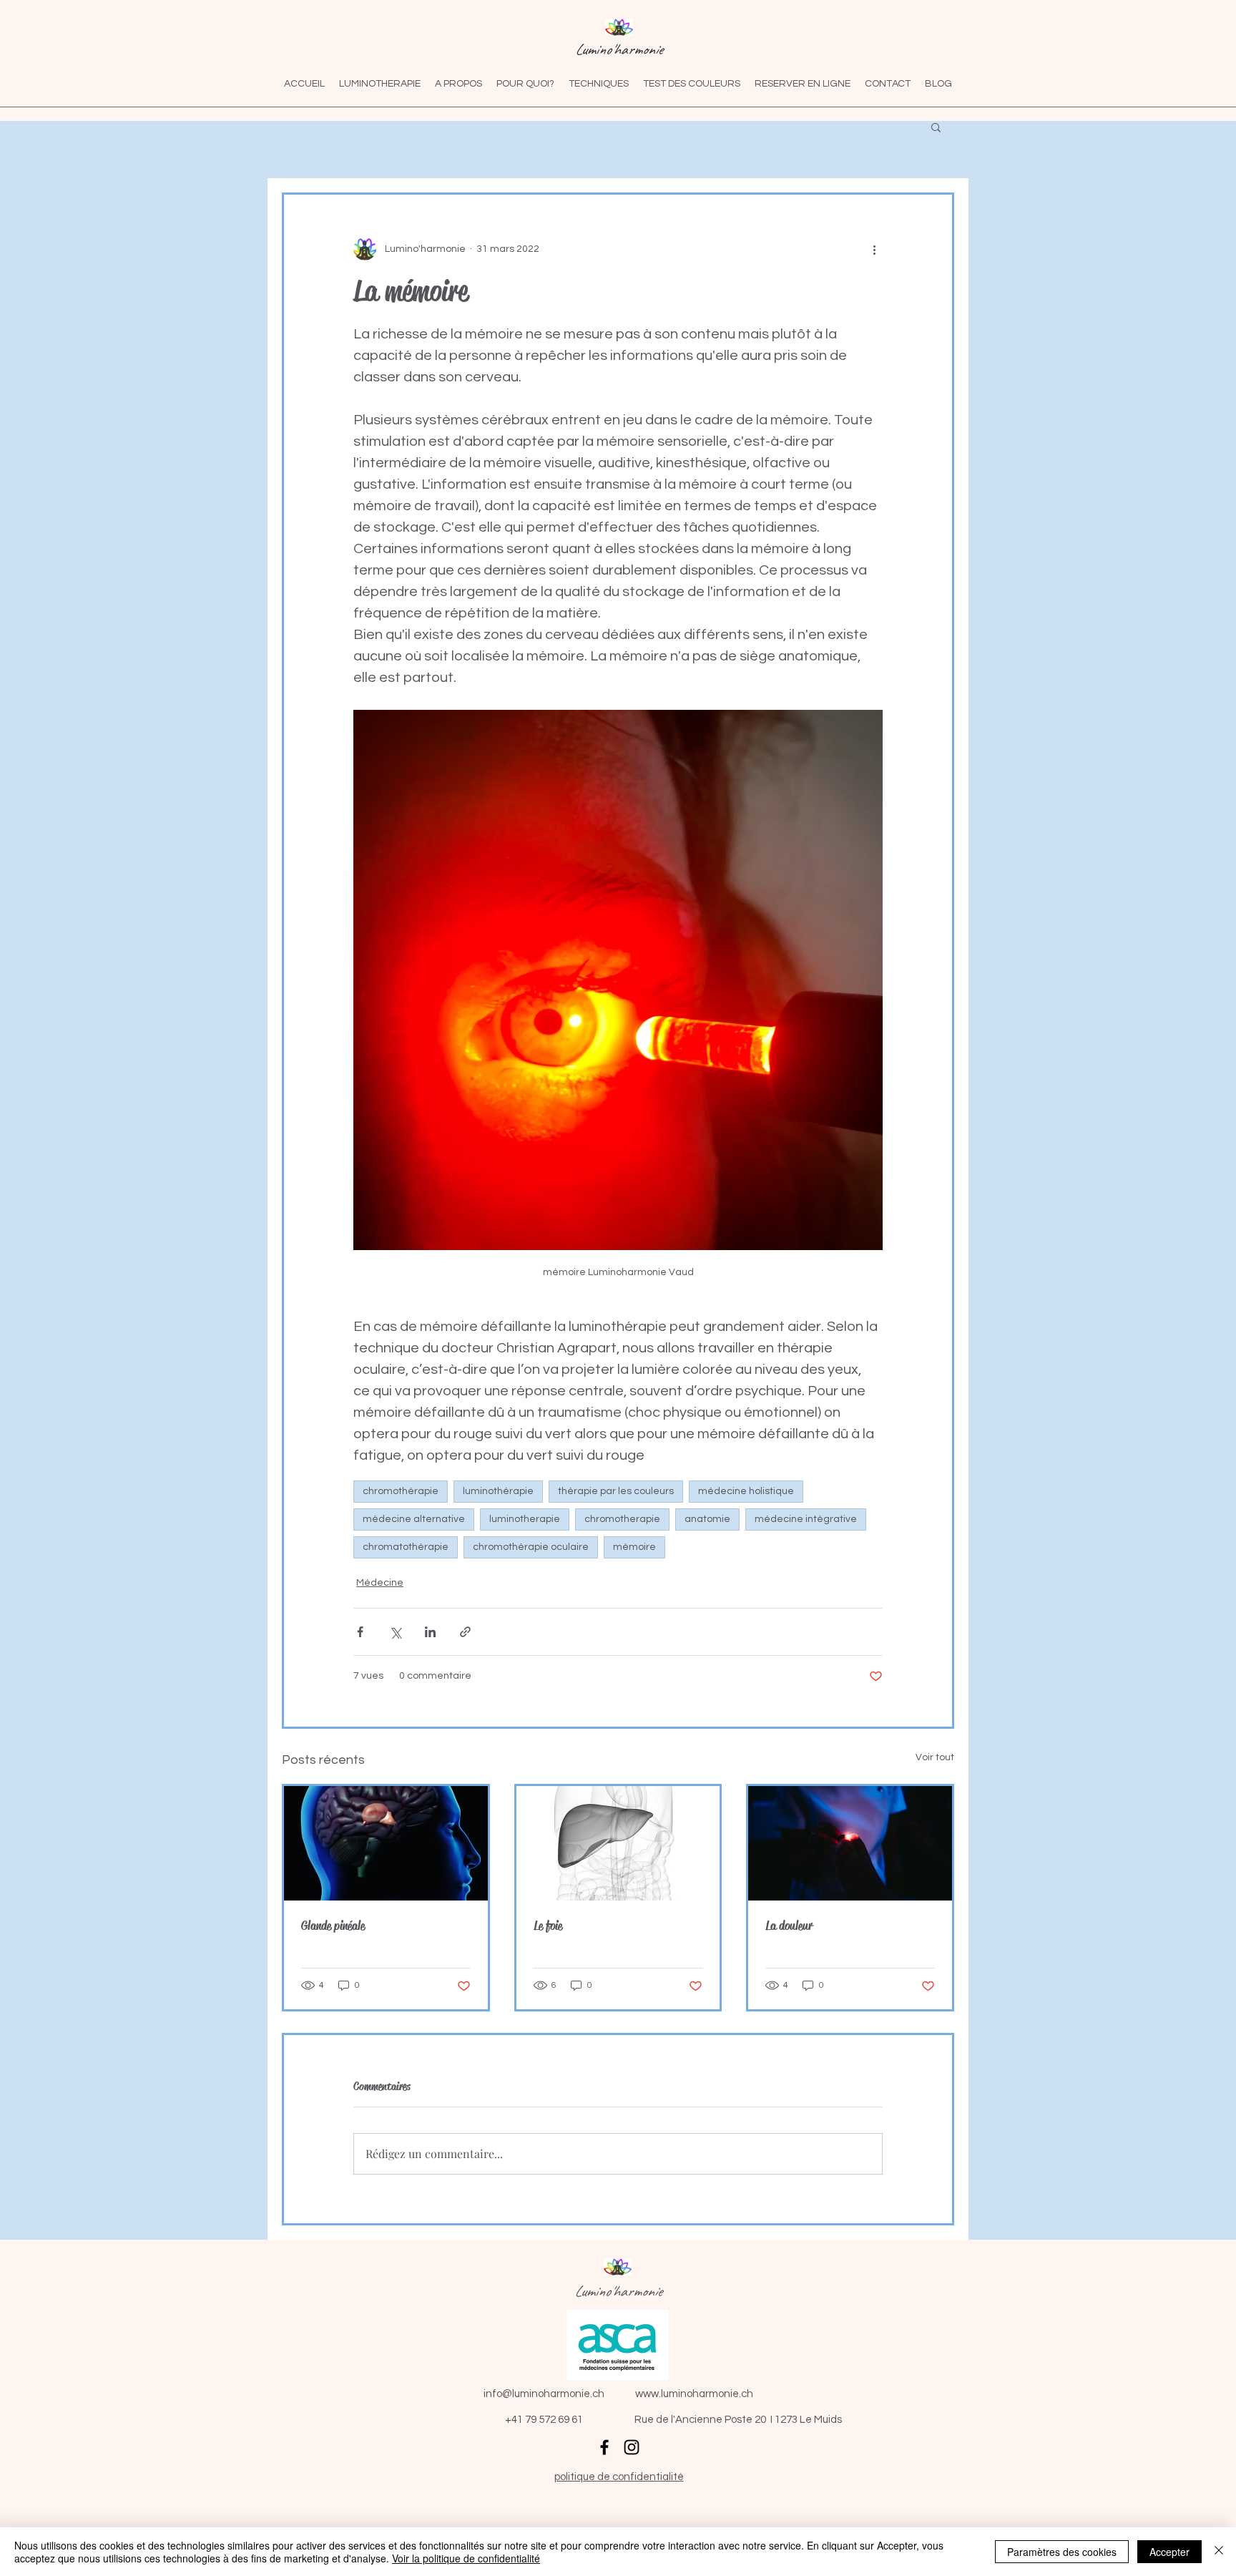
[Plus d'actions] (874, 249)
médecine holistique (746, 1491)
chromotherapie (622, 1519)
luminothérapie (498, 1491)
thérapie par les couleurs (616, 1491)
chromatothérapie (406, 1547)
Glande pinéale (333, 1926)
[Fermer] (1219, 2552)
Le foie (548, 1926)
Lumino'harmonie (619, 49)
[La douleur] (850, 1843)
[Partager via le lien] (465, 1632)
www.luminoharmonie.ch (694, 2394)
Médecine (380, 1583)
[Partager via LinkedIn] (430, 1632)
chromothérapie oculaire (531, 1547)
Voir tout (935, 1757)
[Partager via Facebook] (360, 1632)
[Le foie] (618, 1843)
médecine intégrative (806, 1519)
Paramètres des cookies (1062, 2552)
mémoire (634, 1547)
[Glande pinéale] (386, 1843)
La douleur (789, 1926)
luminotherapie (525, 1519)
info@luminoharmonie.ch (544, 2394)
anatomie (707, 1519)
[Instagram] (632, 2447)
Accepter (1169, 2552)
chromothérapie (401, 1491)
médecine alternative (414, 1519)
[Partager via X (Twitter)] (395, 1632)
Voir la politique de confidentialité (466, 2558)
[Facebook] (604, 2447)
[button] (936, 127)
